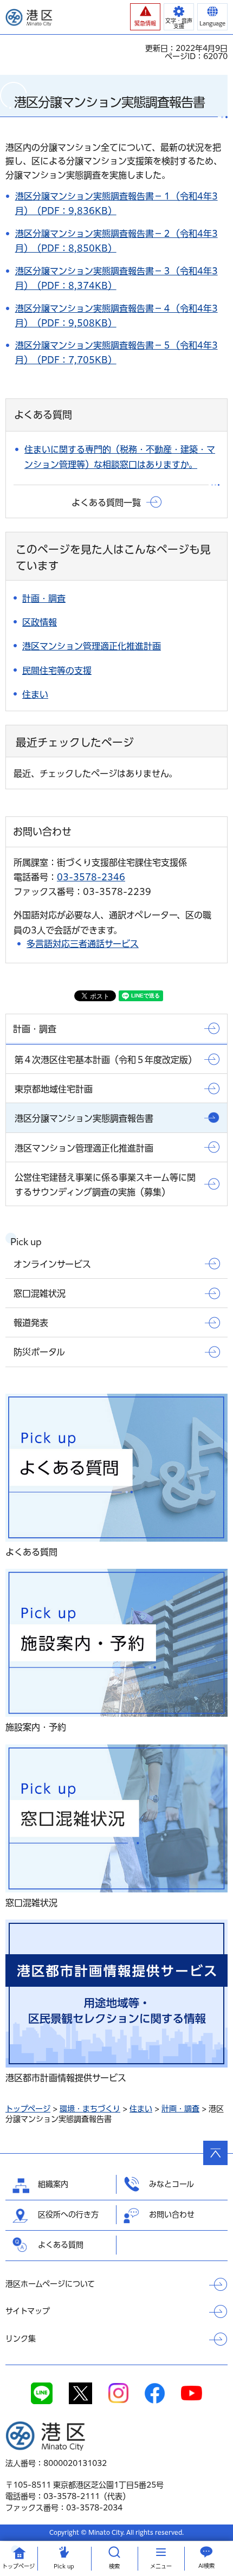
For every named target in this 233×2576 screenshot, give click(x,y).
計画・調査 (180, 2109)
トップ (18, 2566)
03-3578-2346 (91, 877)
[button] (145, 17)
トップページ (28, 2109)
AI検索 (206, 2566)
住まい (141, 2109)
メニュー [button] (161, 2566)
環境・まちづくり (90, 2109)
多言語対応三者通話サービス (83, 944)
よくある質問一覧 (106, 503)
